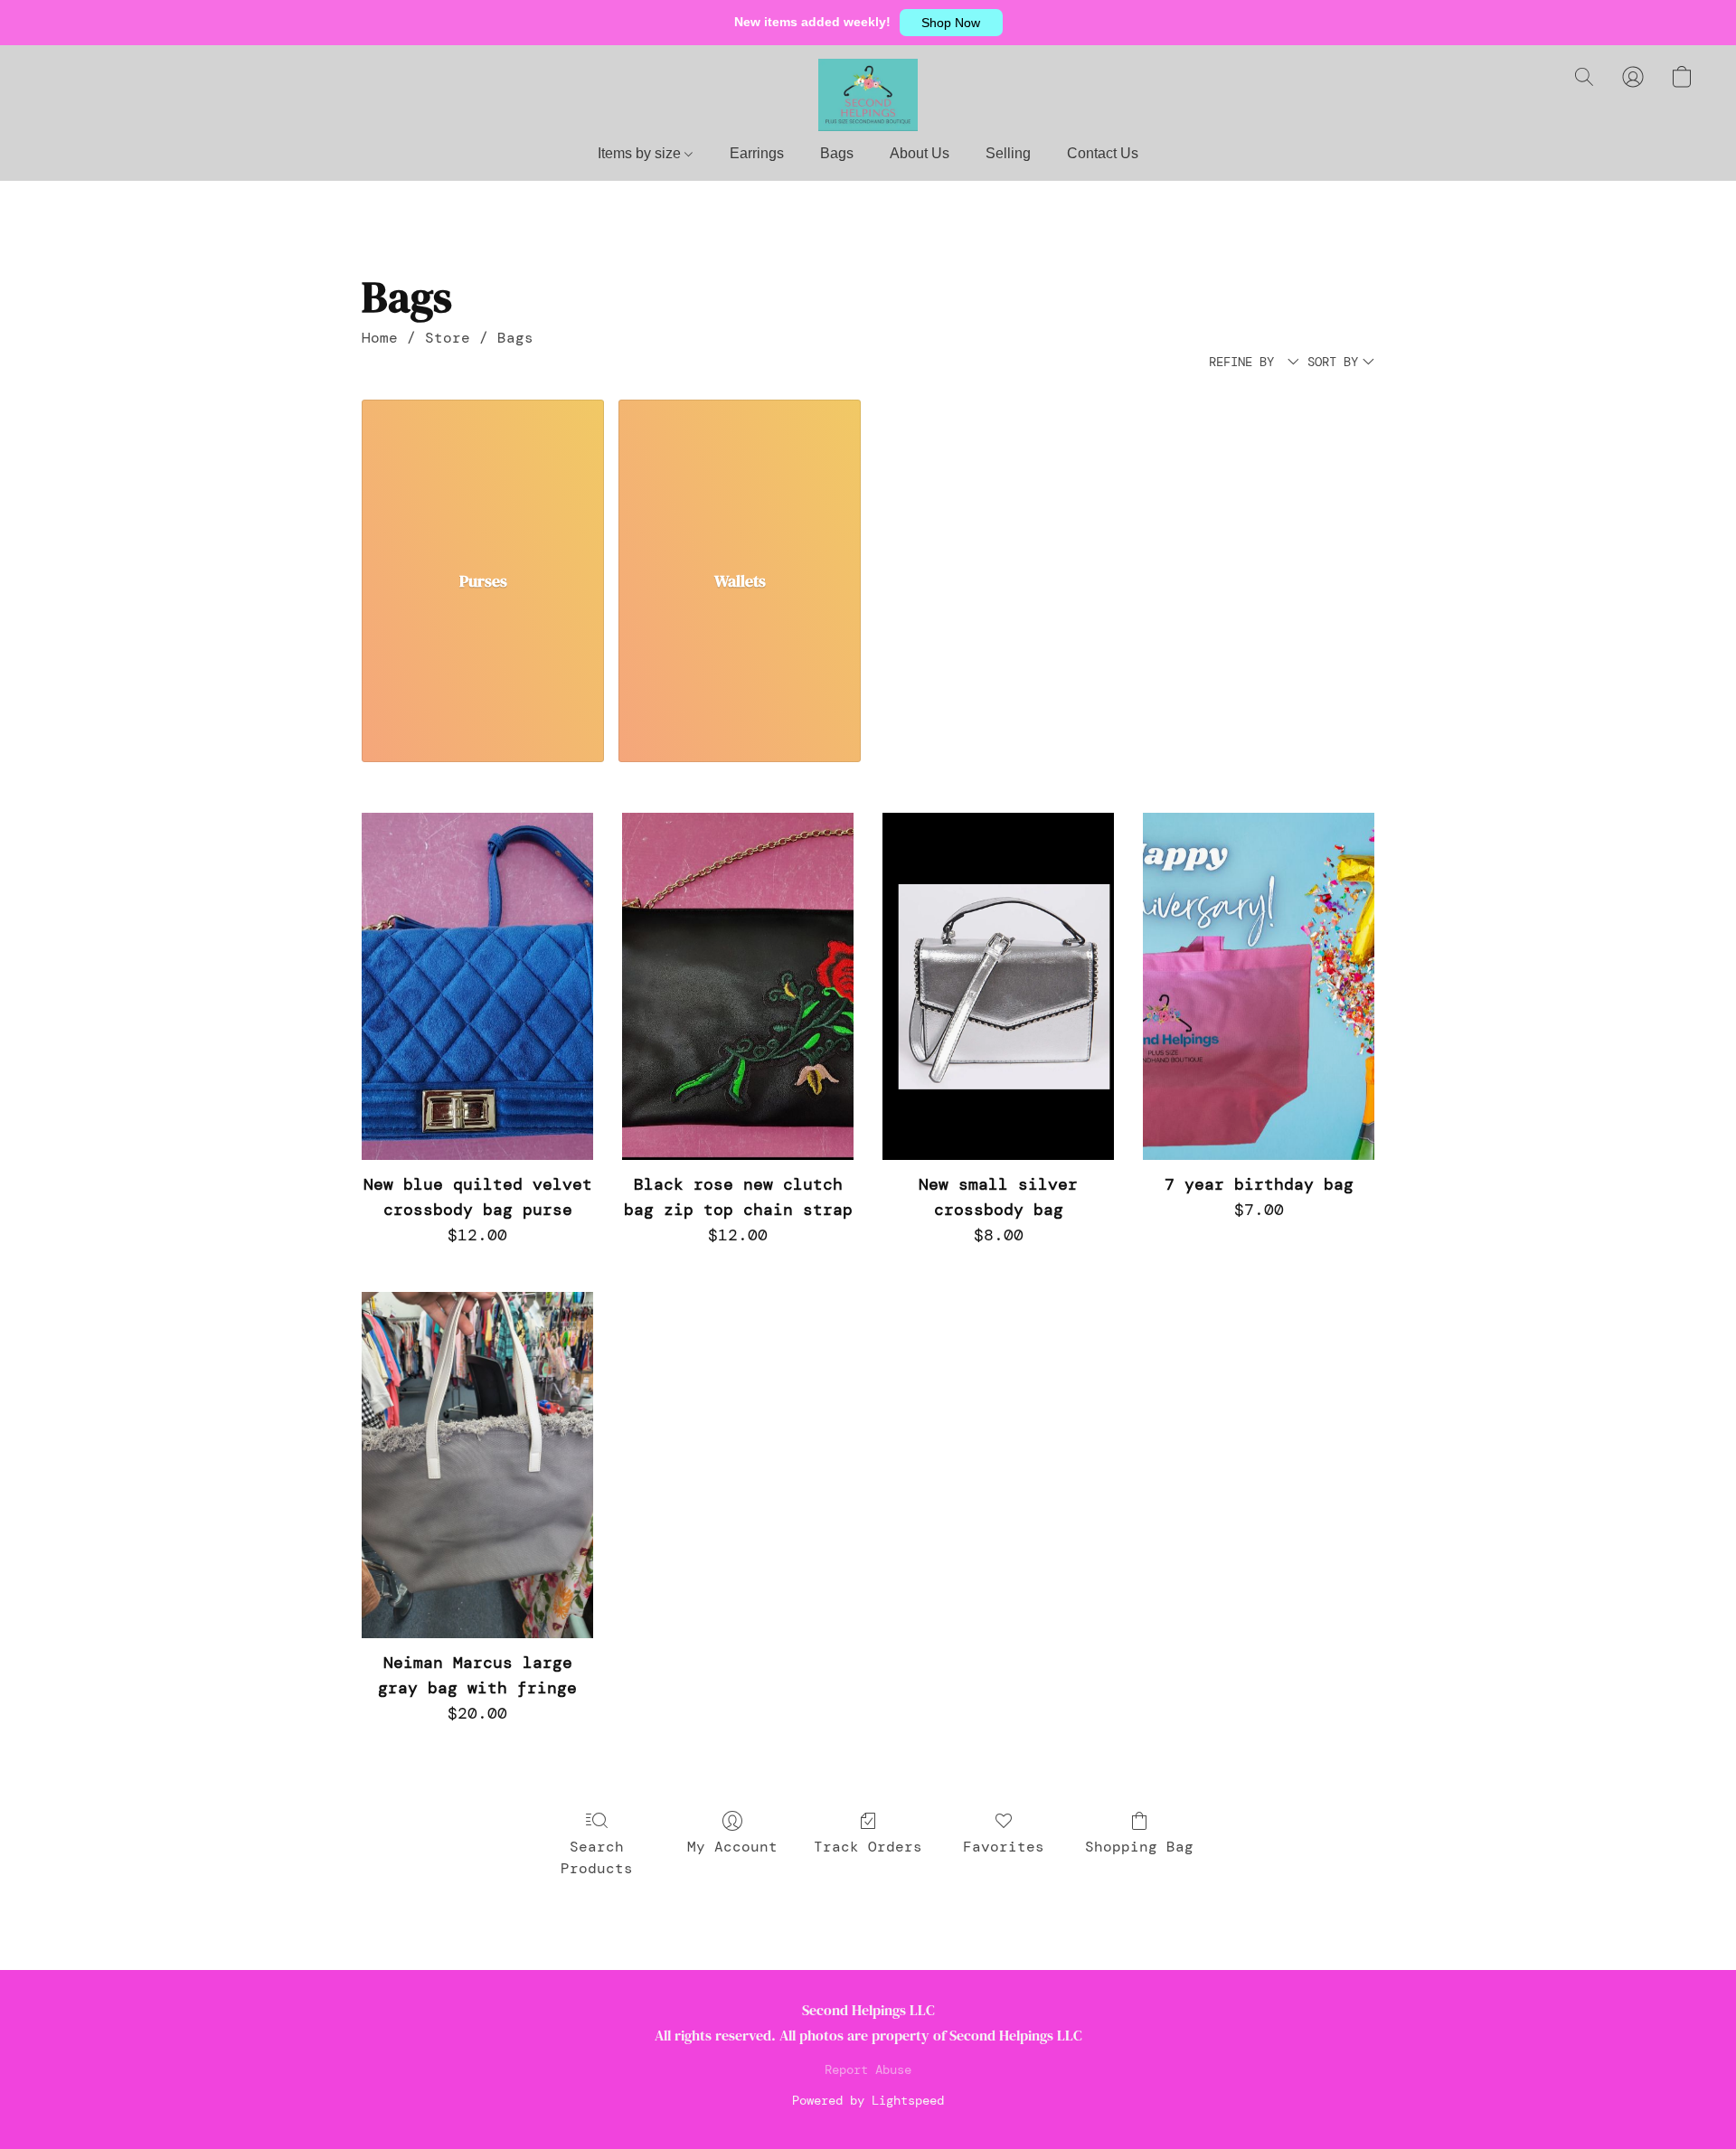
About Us (920, 153)
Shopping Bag (1139, 1847)
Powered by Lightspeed (868, 2100)
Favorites (1004, 1847)
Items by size (641, 153)
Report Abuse (868, 2069)
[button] (951, 23)
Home (380, 338)
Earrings (757, 153)
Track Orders (868, 1847)
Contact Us (1103, 153)
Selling (1008, 153)
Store (448, 338)
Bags (837, 153)
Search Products (597, 1857)
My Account (732, 1847)
